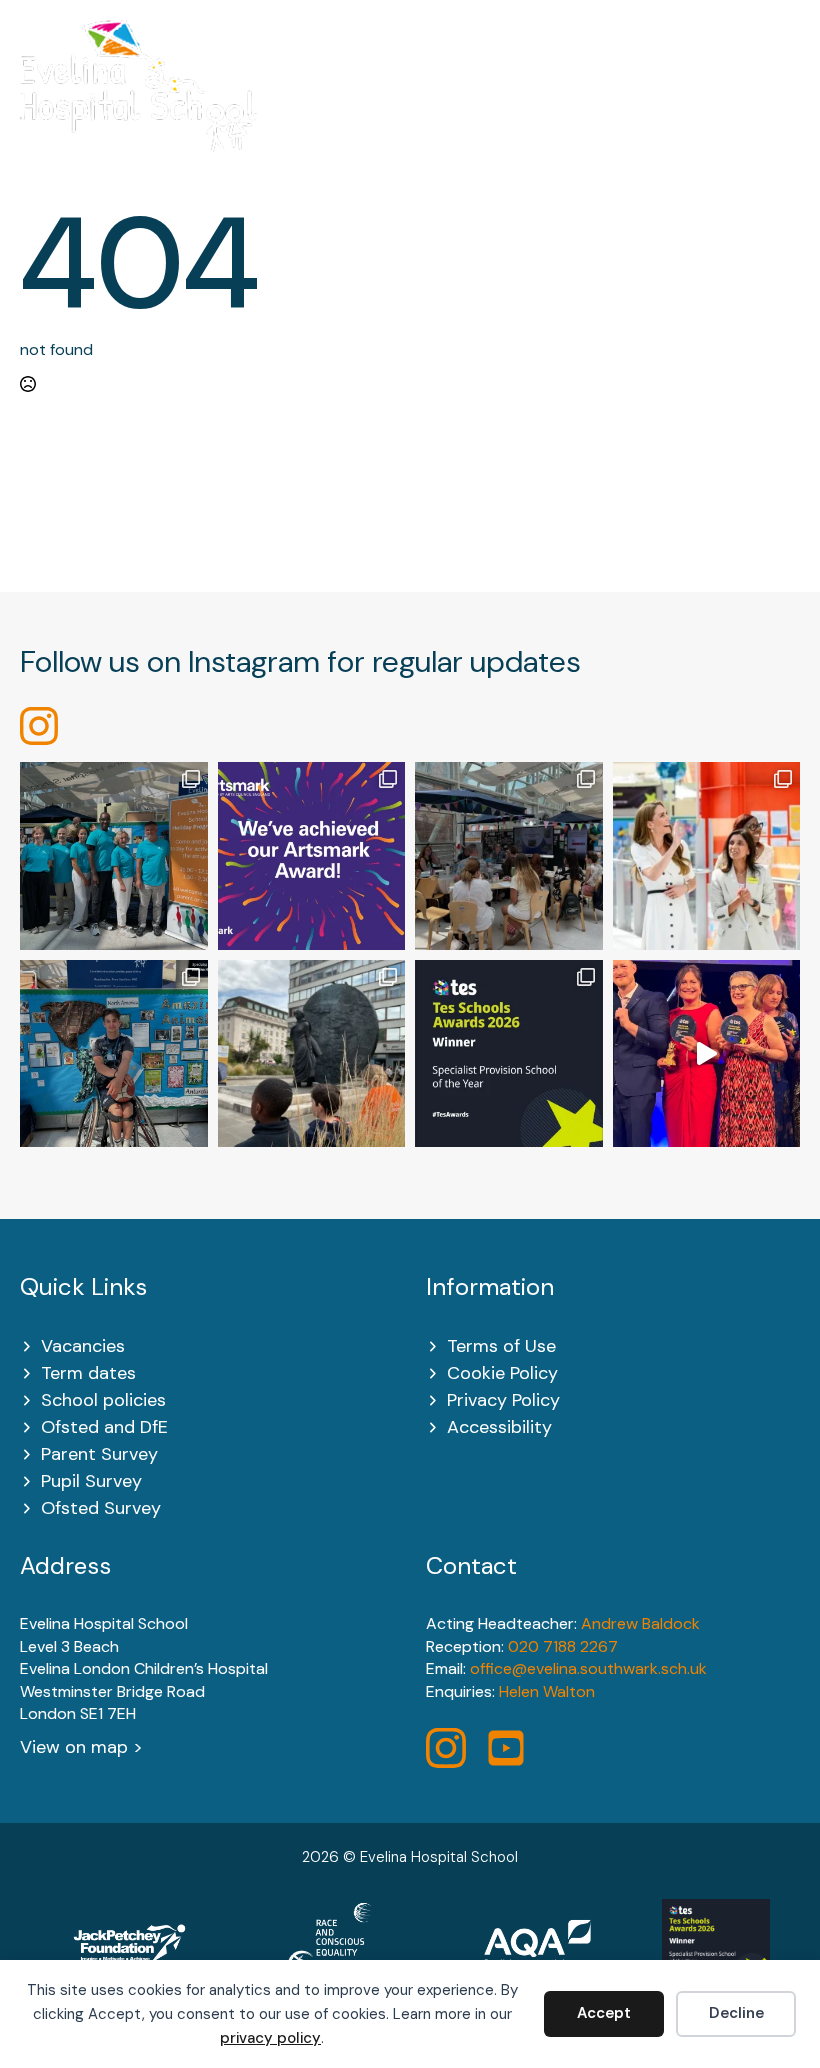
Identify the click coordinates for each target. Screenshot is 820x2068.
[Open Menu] (789, 98)
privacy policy (270, 2038)
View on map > (81, 1747)
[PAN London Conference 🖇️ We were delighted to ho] (509, 856)
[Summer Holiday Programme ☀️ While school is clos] (114, 856)
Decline (736, 2013)
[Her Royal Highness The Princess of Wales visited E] (707, 856)
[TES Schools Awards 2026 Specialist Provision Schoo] (509, 1054)
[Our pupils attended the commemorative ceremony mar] (312, 1054)
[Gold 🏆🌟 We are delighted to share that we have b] (312, 856)
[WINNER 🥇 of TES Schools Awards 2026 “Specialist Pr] (707, 1054)
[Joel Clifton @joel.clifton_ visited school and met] (114, 1054)
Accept (604, 2013)
